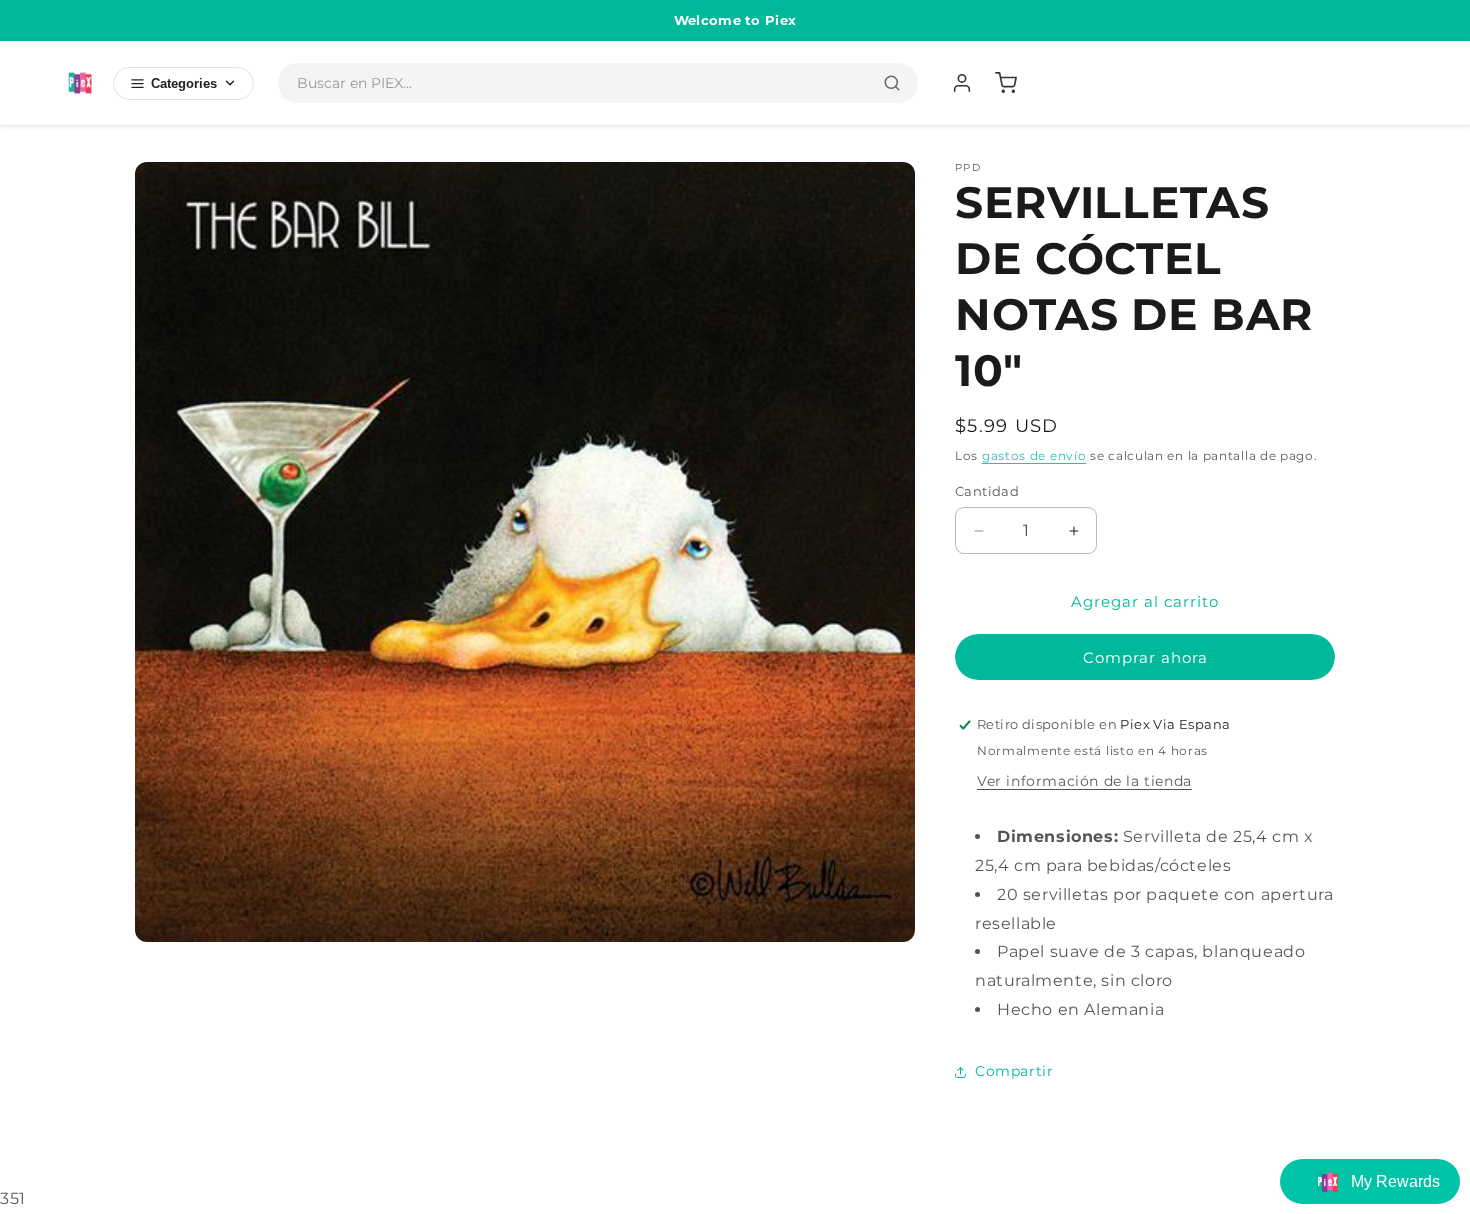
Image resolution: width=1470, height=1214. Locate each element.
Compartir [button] (1014, 1071)
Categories (184, 83)
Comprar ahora (1145, 657)
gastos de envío (1034, 455)
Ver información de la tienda (1084, 781)
